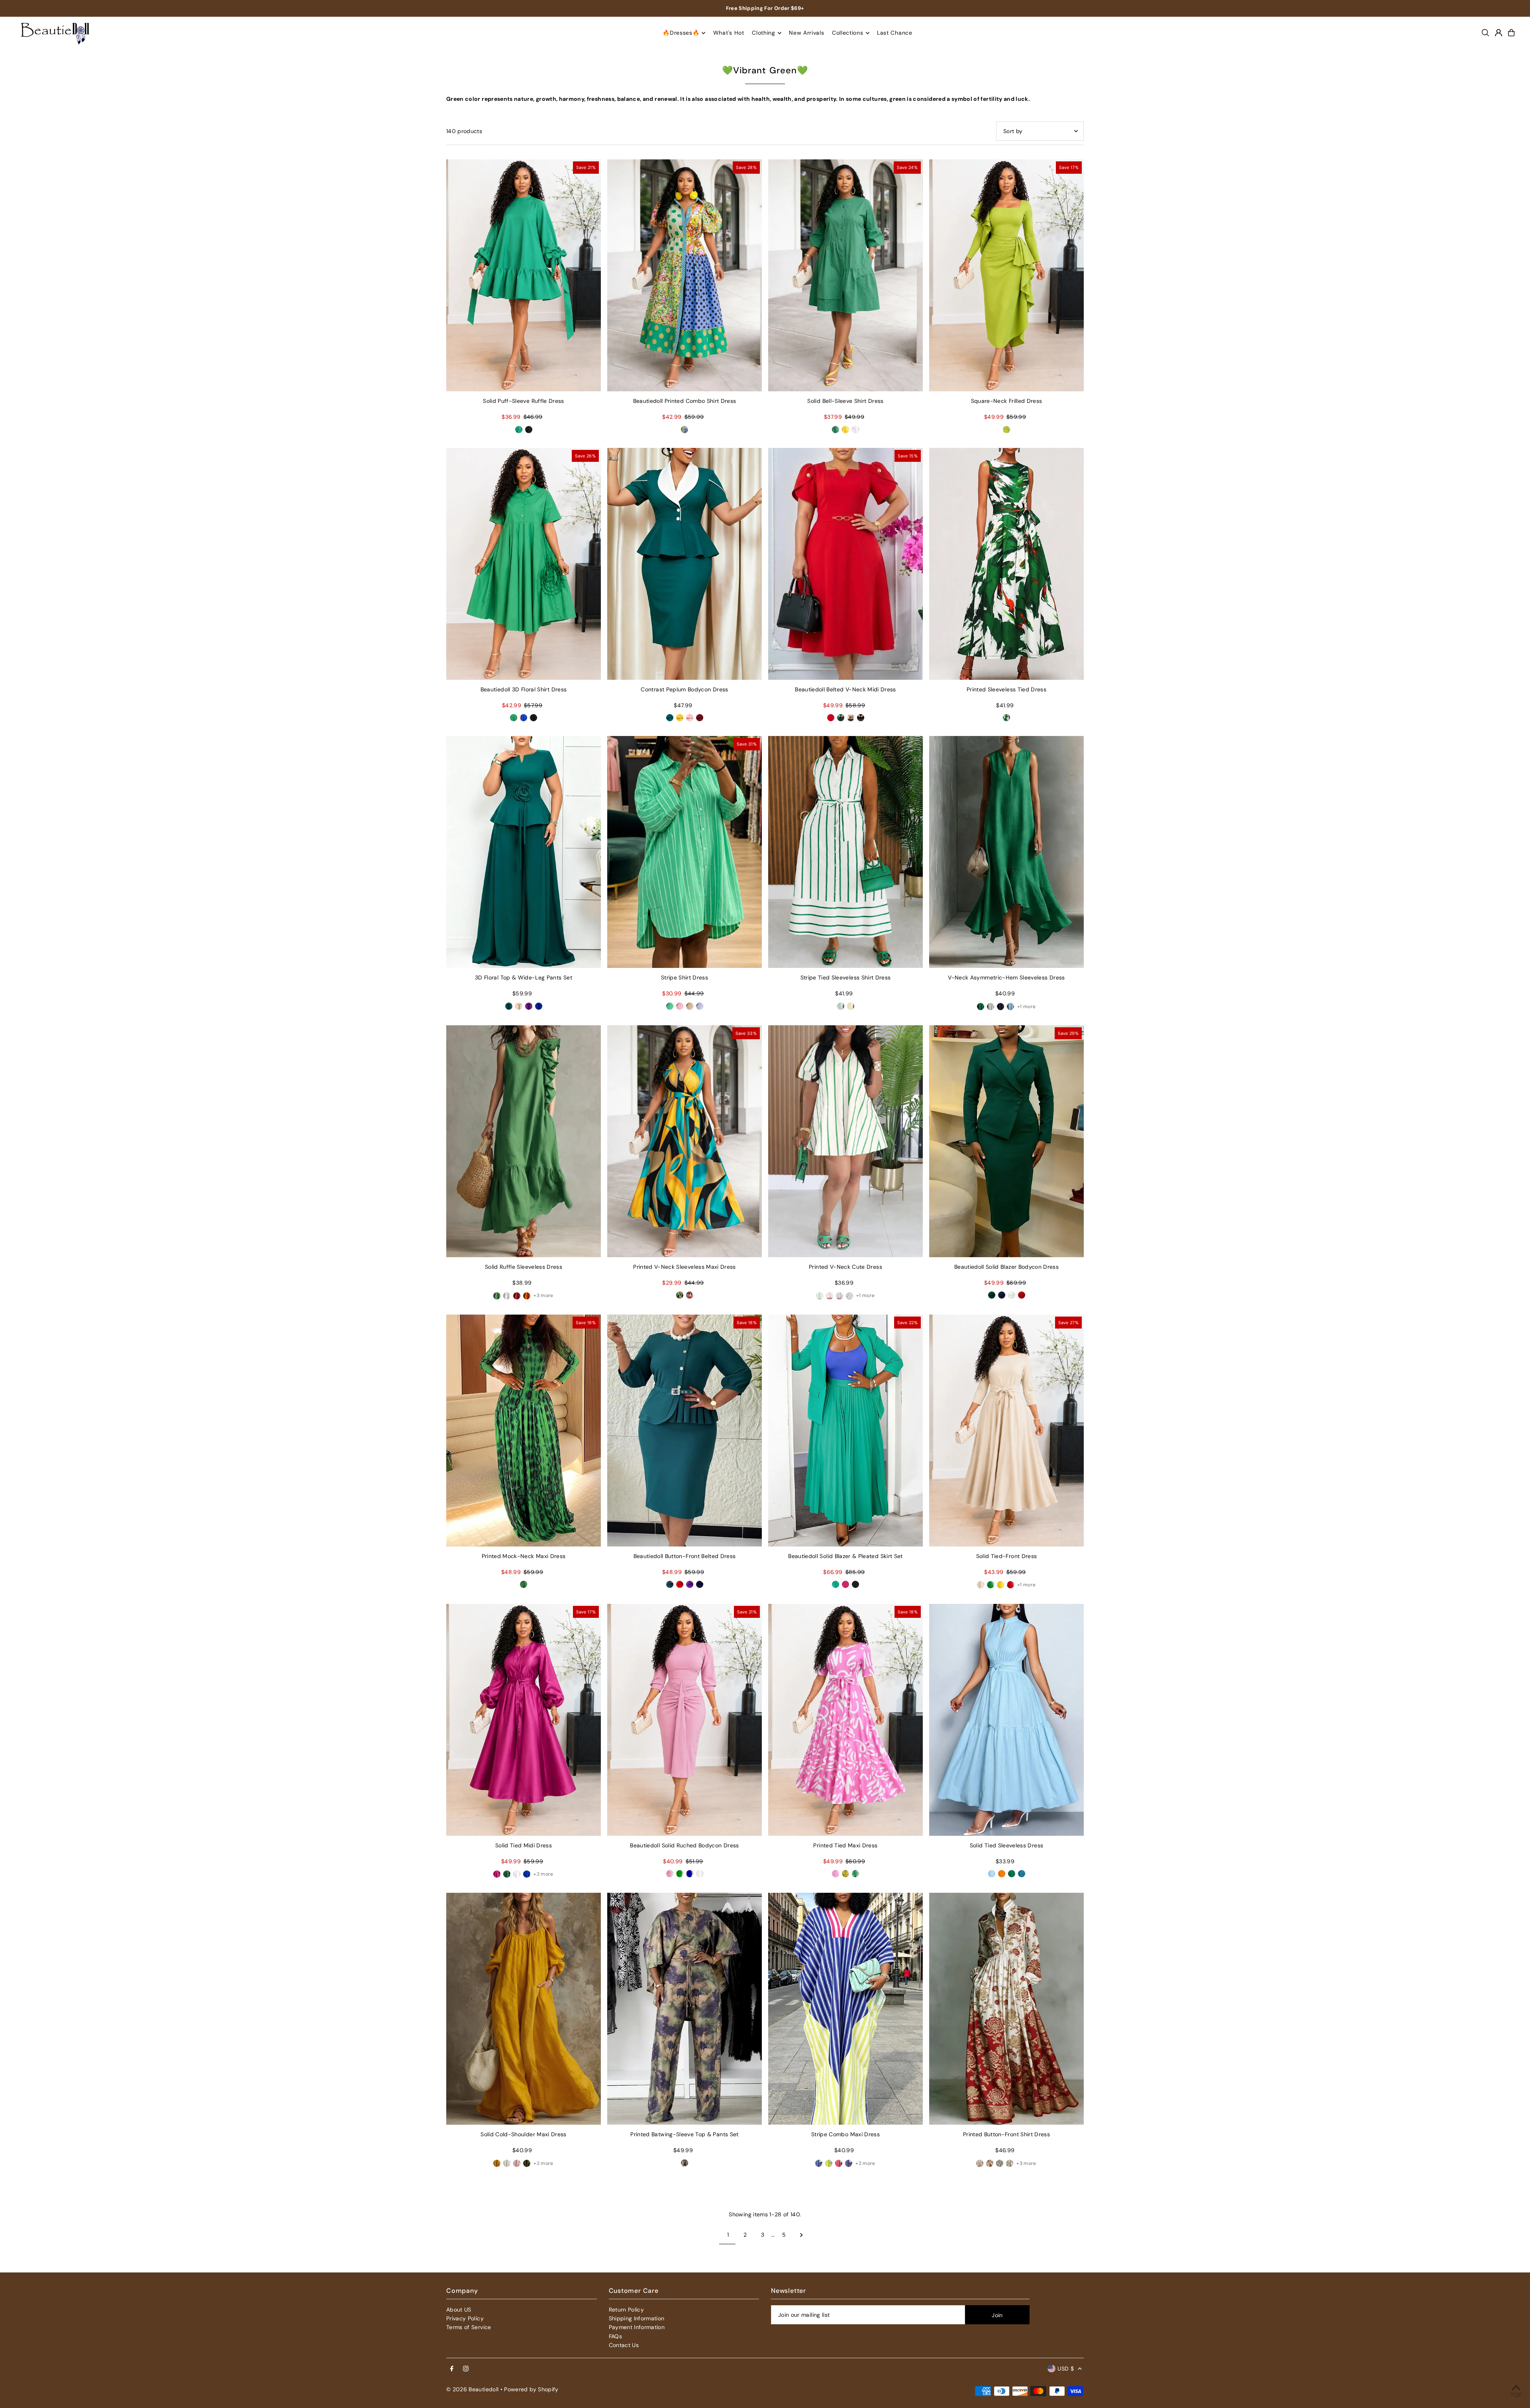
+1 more (1026, 1007)
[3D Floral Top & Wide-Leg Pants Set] (524, 852)
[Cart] (1511, 33)
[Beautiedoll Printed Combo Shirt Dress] (685, 275)
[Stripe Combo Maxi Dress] (845, 2009)
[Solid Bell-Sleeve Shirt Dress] (845, 275)
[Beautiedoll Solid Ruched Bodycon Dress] (685, 1720)
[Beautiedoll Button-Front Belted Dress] (685, 1431)
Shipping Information (637, 2318)
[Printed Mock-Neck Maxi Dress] (524, 1431)
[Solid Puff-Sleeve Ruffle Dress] (524, 275)
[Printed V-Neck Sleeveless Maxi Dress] (685, 1141)
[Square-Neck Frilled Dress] (1006, 275)
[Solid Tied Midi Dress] (524, 1720)
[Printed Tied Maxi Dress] (845, 1720)
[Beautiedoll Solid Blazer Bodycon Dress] (1006, 1141)
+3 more (543, 1295)
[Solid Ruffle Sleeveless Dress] (524, 1141)
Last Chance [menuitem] (895, 33)
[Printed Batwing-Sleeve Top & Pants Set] (685, 2009)
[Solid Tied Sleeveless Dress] (1006, 1720)
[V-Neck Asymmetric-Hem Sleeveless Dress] (1006, 852)
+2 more (543, 1874)
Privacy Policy (465, 2318)
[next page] (801, 2235)
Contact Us (624, 2345)
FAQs (615, 2336)
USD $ (1066, 2369)
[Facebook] (452, 2369)
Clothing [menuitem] (764, 33)
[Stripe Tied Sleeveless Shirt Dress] (845, 852)
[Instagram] (466, 2369)
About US (459, 2310)
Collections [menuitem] (848, 33)
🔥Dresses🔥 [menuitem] (681, 33)
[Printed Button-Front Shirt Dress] (1006, 2009)
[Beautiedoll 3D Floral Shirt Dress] (524, 564)
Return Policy (627, 2310)
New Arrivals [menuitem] (806, 33)
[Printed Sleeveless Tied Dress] (1006, 564)
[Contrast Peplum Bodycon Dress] (685, 564)
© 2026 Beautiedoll (472, 2389)
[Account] (1499, 33)
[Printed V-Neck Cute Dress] (845, 1141)
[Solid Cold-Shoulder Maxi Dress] (524, 2009)
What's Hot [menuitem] (729, 33)
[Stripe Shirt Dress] (685, 852)
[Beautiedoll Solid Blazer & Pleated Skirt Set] (845, 1431)
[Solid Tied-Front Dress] (1006, 1431)
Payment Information (637, 2327)
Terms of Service (469, 2327)
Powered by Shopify (531, 2389)
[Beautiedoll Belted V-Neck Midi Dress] (845, 564)
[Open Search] (1485, 33)
